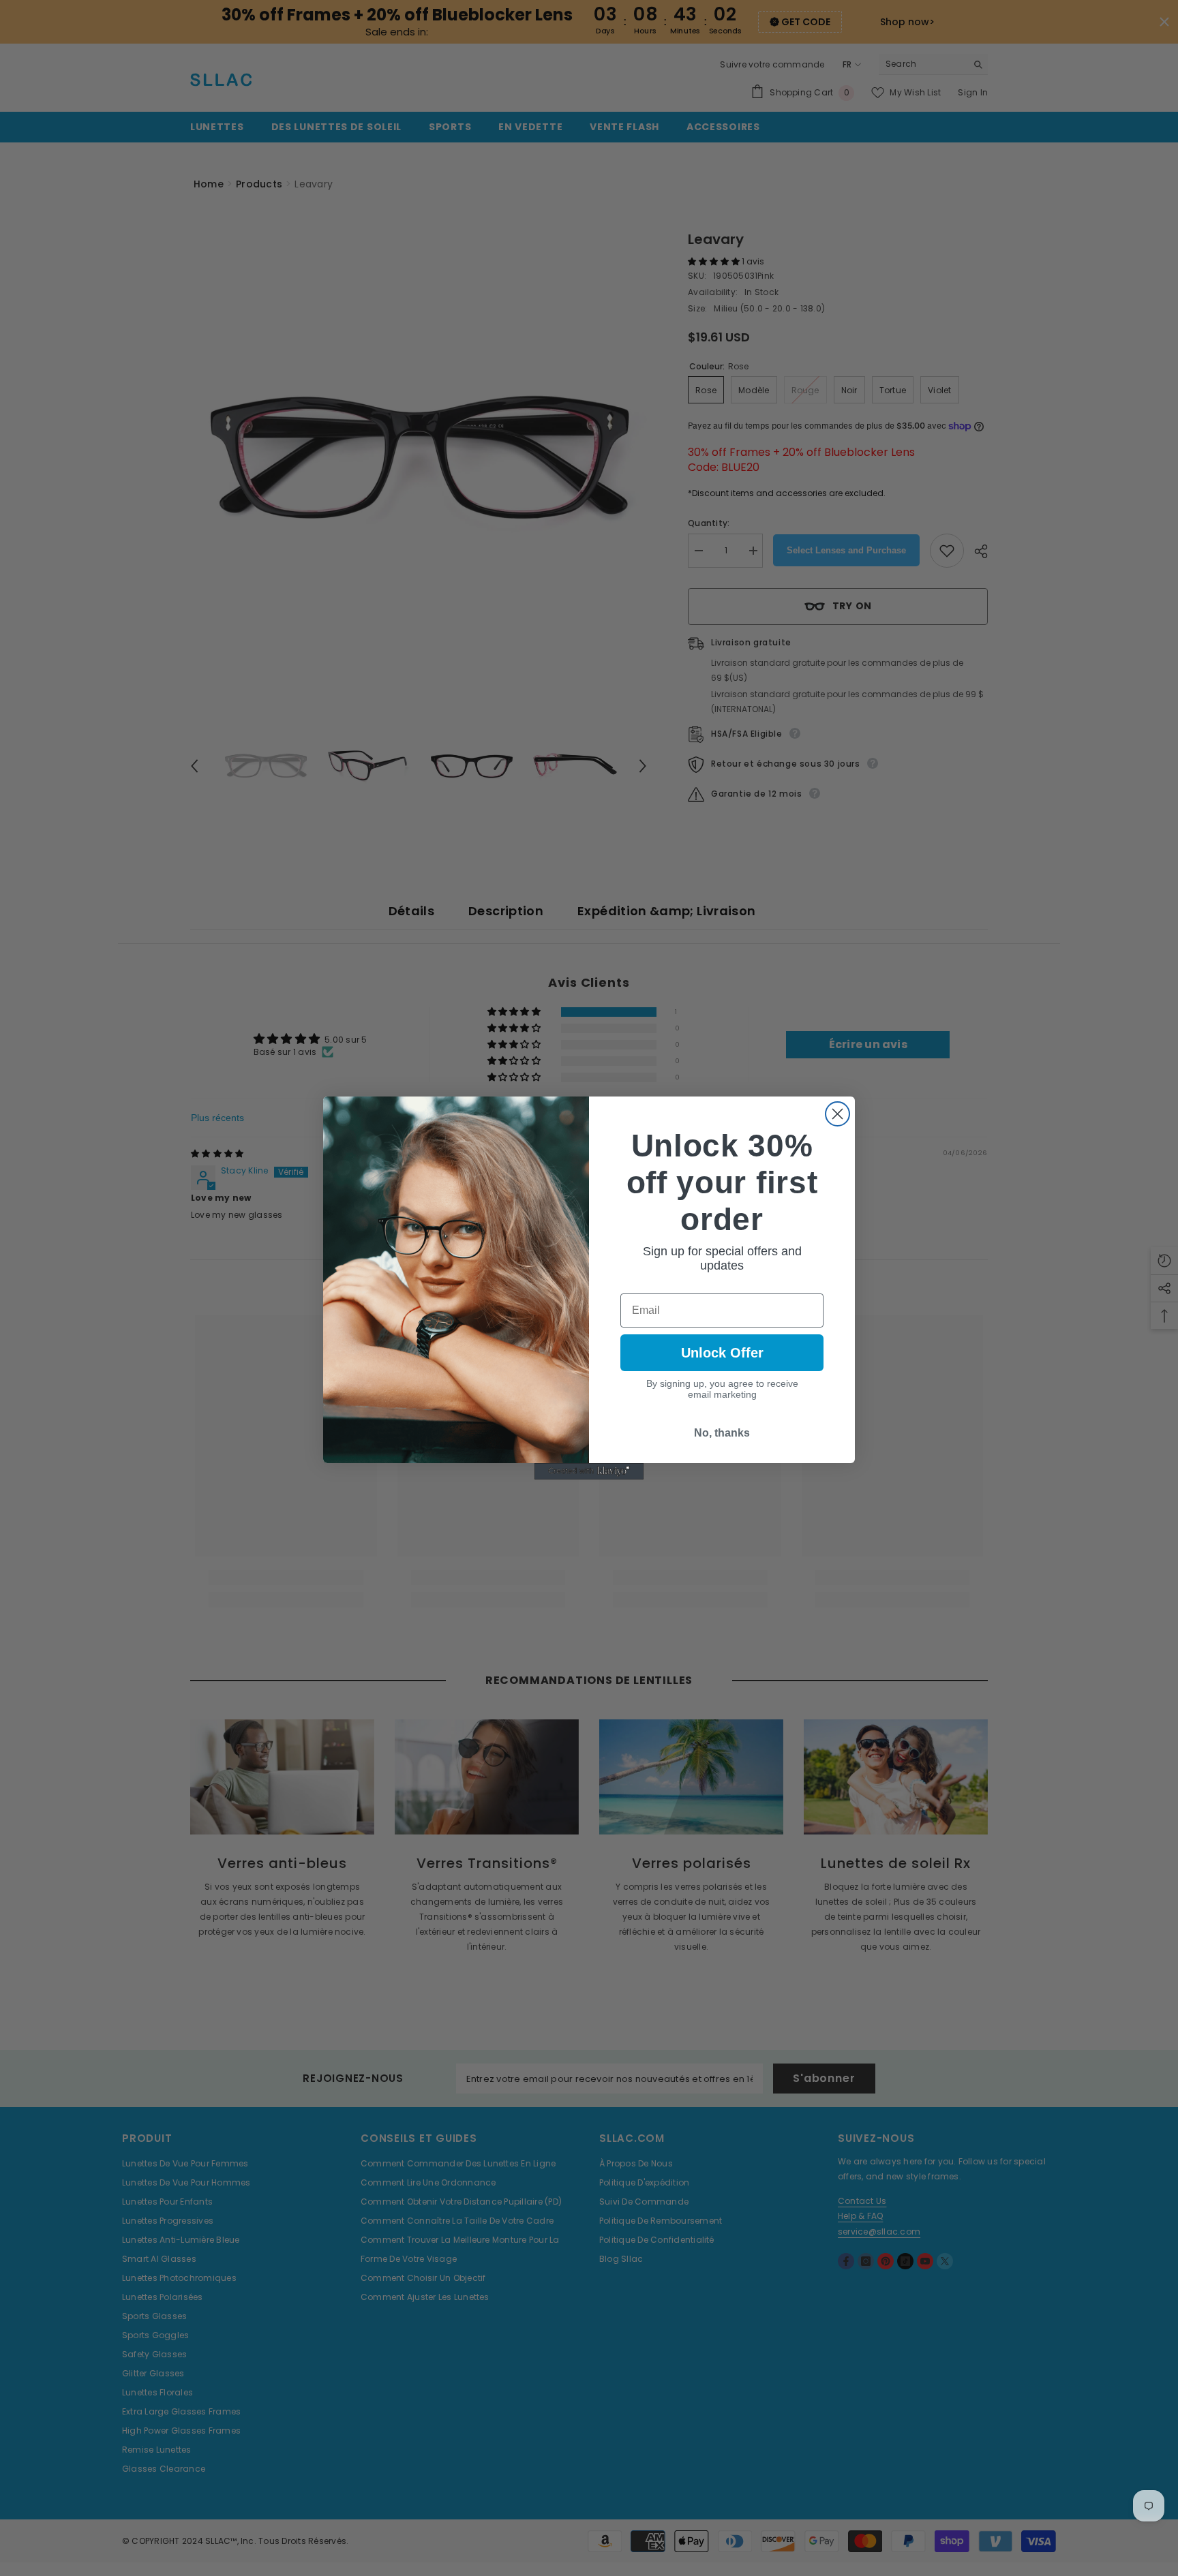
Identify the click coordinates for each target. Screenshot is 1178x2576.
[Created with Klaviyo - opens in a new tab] (589, 1471)
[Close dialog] (837, 1114)
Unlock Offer (722, 1353)
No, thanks (722, 1433)
